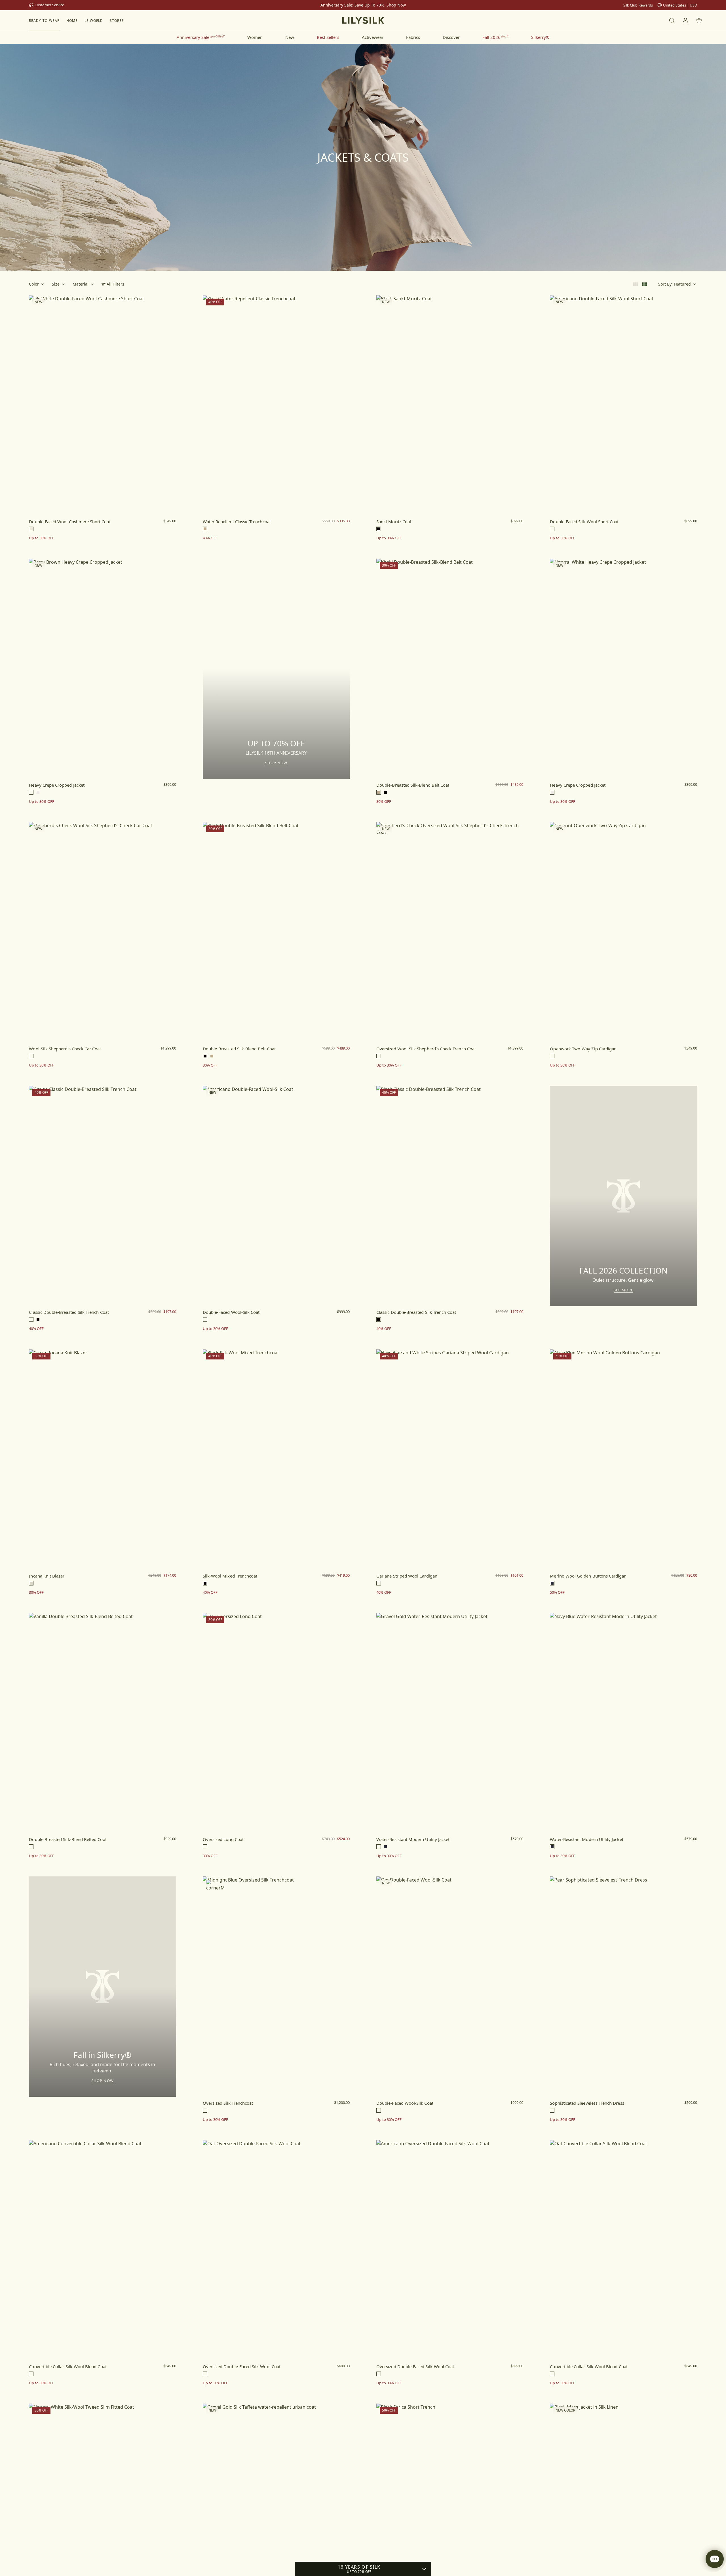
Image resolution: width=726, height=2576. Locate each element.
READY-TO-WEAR (44, 21)
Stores (117, 21)
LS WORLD (94, 21)
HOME (72, 21)
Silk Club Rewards (638, 5)
